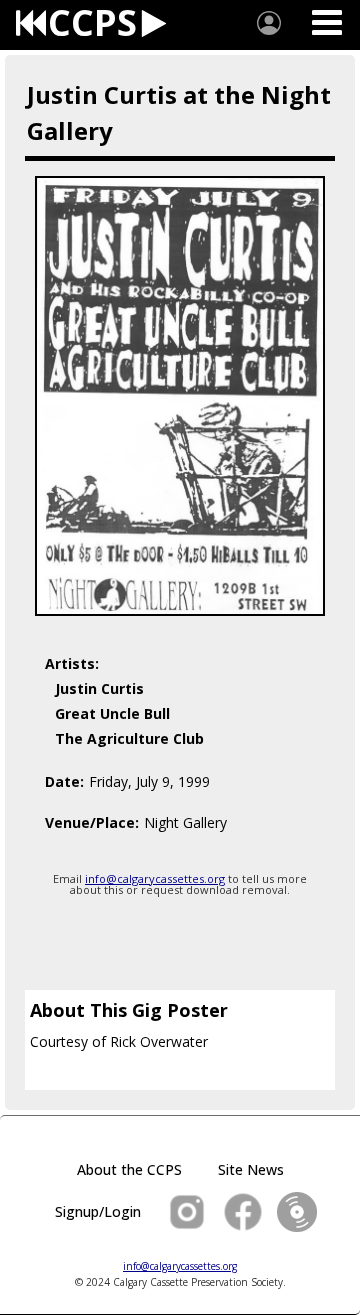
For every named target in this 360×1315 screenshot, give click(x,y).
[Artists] (269, 23)
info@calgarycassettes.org (155, 878)
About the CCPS (129, 1169)
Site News (251, 1169)
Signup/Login (98, 1211)
